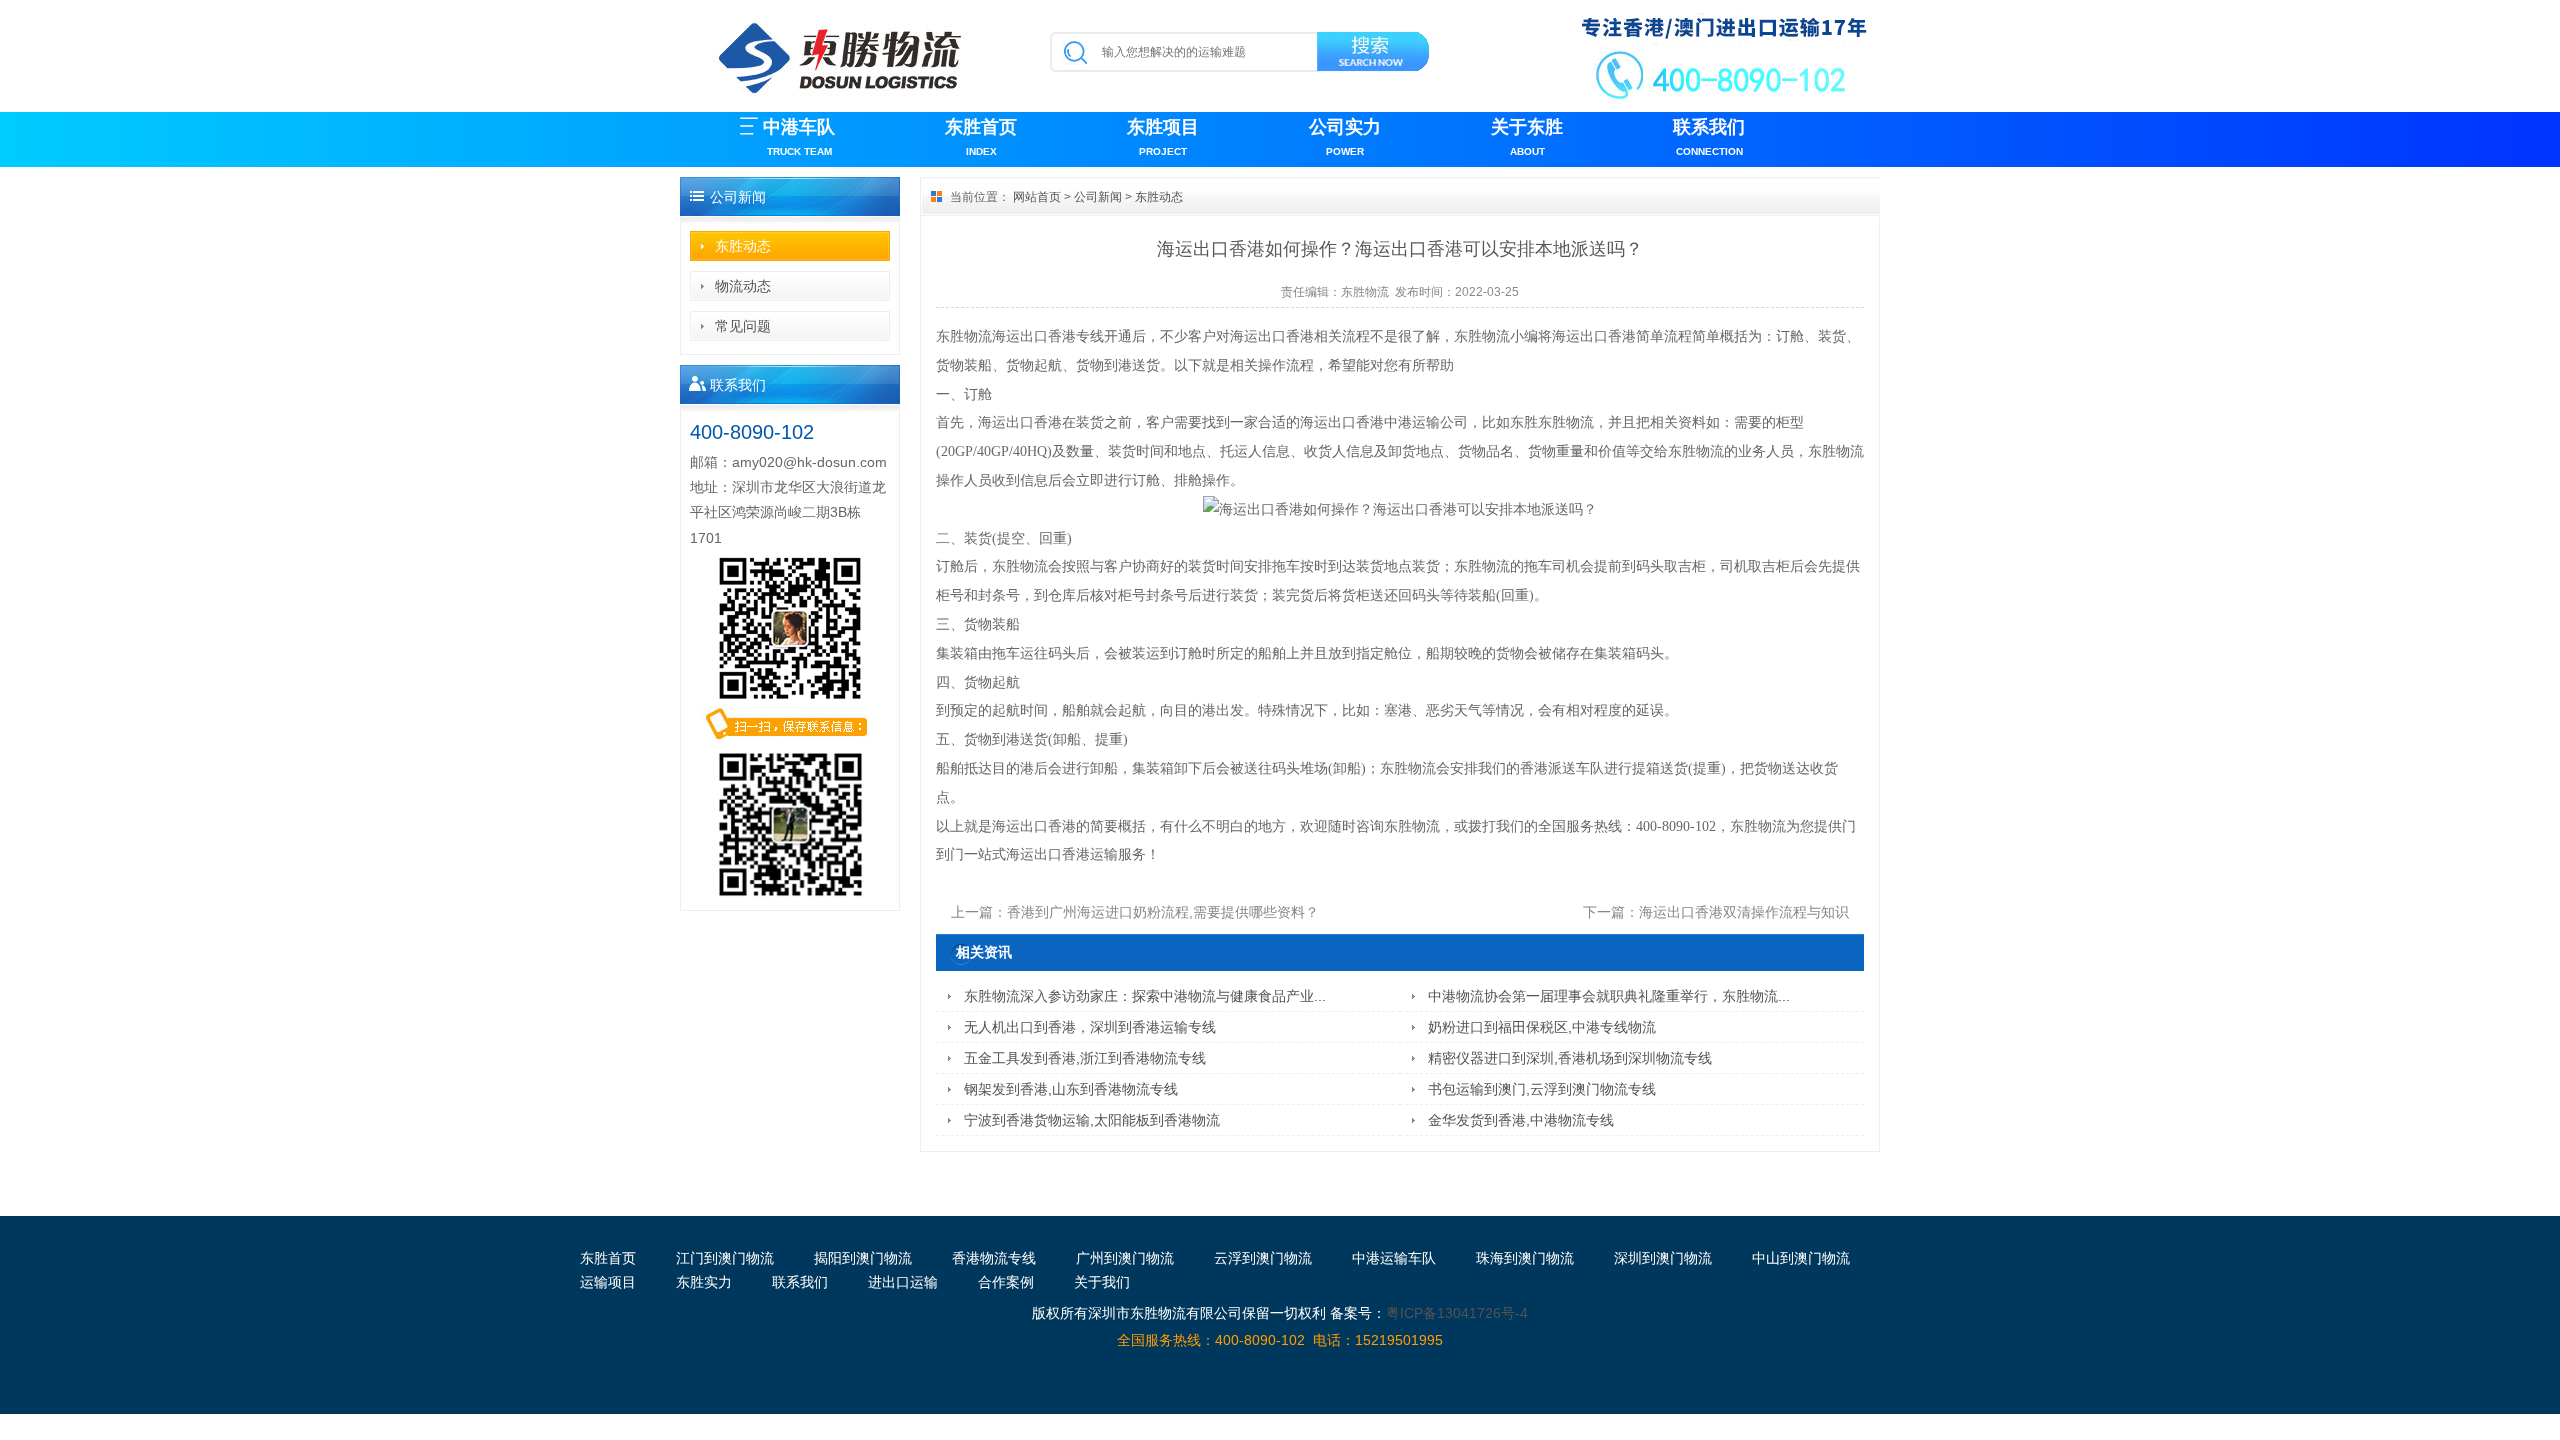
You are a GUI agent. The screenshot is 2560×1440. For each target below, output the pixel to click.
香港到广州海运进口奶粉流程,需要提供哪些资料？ (1163, 912)
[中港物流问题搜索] (1374, 55)
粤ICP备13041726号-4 (1457, 1313)
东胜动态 (743, 246)
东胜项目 (1163, 137)
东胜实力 (704, 1282)
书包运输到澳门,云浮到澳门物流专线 (1542, 1089)
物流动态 (743, 286)
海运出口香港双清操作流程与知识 (1744, 912)
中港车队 (799, 137)
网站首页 (1037, 197)
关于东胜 (1527, 137)
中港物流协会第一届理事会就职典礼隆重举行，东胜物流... (1609, 996)
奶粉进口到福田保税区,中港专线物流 (1542, 1027)
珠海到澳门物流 (1525, 1258)
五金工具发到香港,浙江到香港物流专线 (1085, 1058)
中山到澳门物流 (1801, 1258)
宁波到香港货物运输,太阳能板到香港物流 (1092, 1120)
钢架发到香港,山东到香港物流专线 (1071, 1089)
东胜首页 (981, 137)
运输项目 (608, 1282)
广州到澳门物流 (1125, 1258)
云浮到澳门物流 (1263, 1258)
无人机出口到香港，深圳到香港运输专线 (1090, 1027)
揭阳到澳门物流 (863, 1258)
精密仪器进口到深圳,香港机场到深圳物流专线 (1570, 1058)
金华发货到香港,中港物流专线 (1521, 1120)
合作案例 (1006, 1282)
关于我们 (1102, 1282)
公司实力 (1345, 137)
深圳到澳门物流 (1663, 1258)
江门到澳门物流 (725, 1258)
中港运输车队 (1394, 1258)
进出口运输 (903, 1282)
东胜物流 (1365, 292)
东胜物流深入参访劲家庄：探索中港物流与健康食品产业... (1145, 996)
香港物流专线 (994, 1258)
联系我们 (1709, 137)
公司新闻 (1098, 197)
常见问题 (743, 326)
